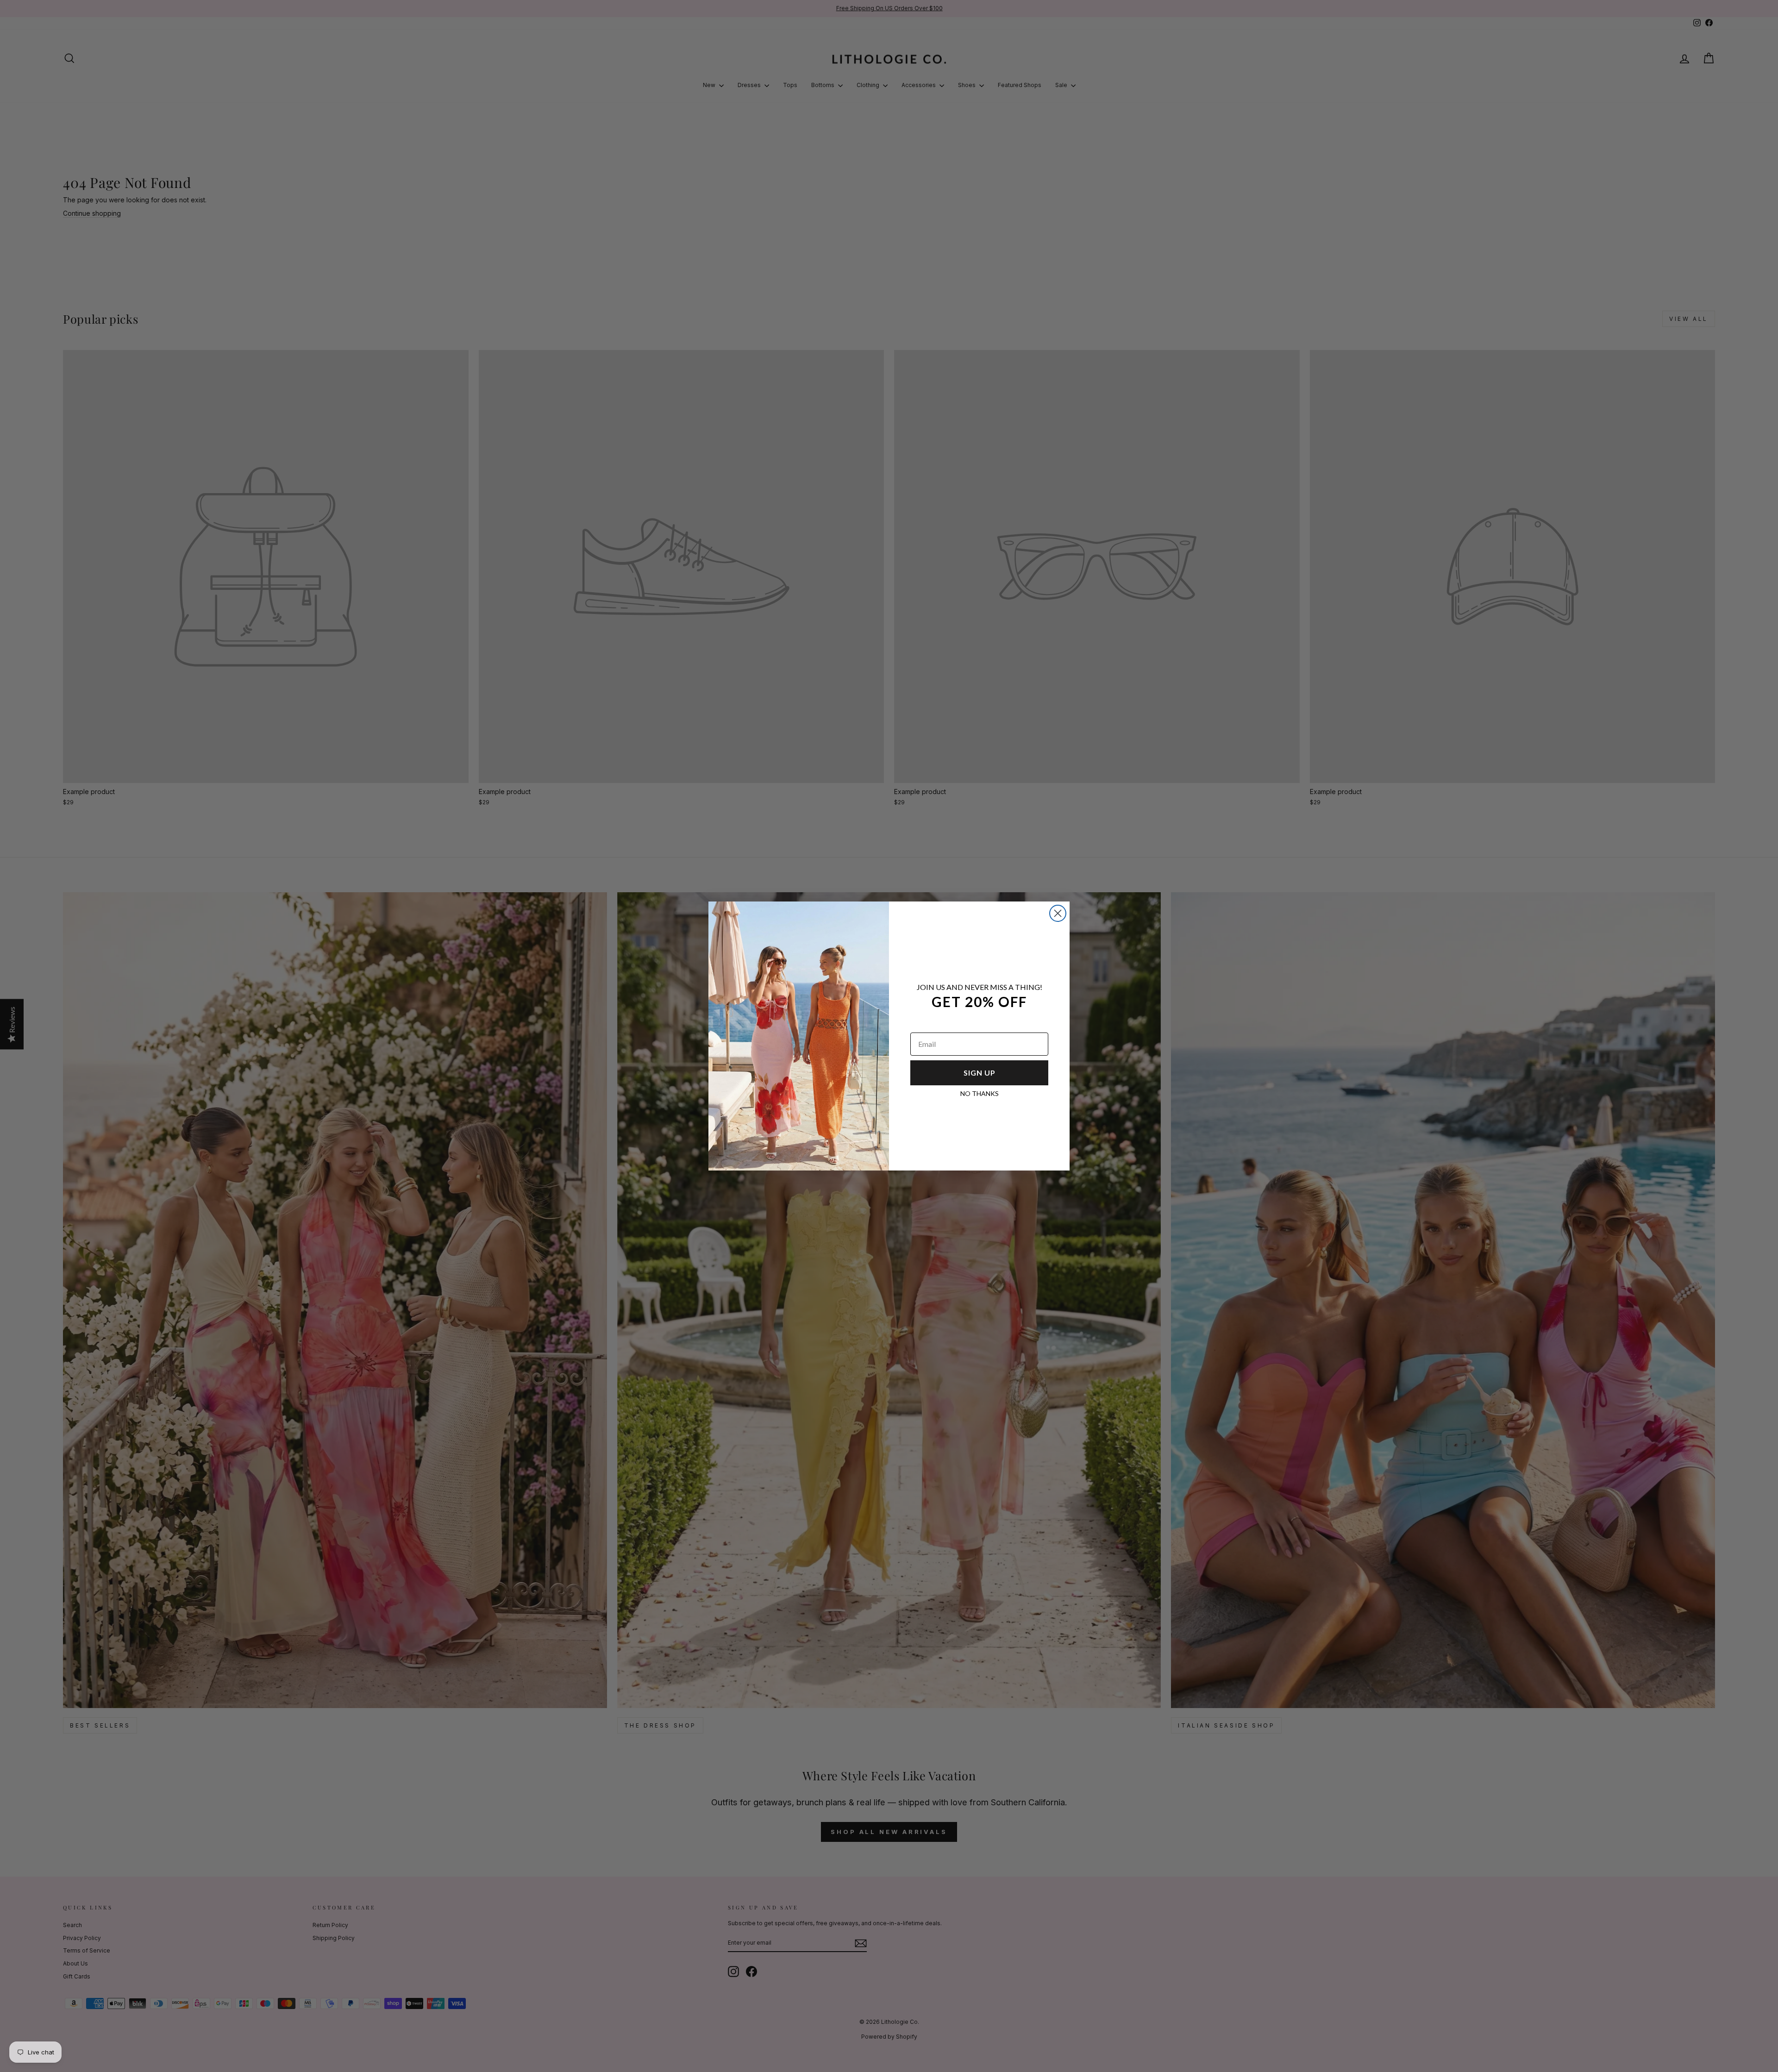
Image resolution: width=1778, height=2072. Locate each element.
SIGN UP (980, 1073)
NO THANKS (980, 1093)
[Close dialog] (1058, 913)
